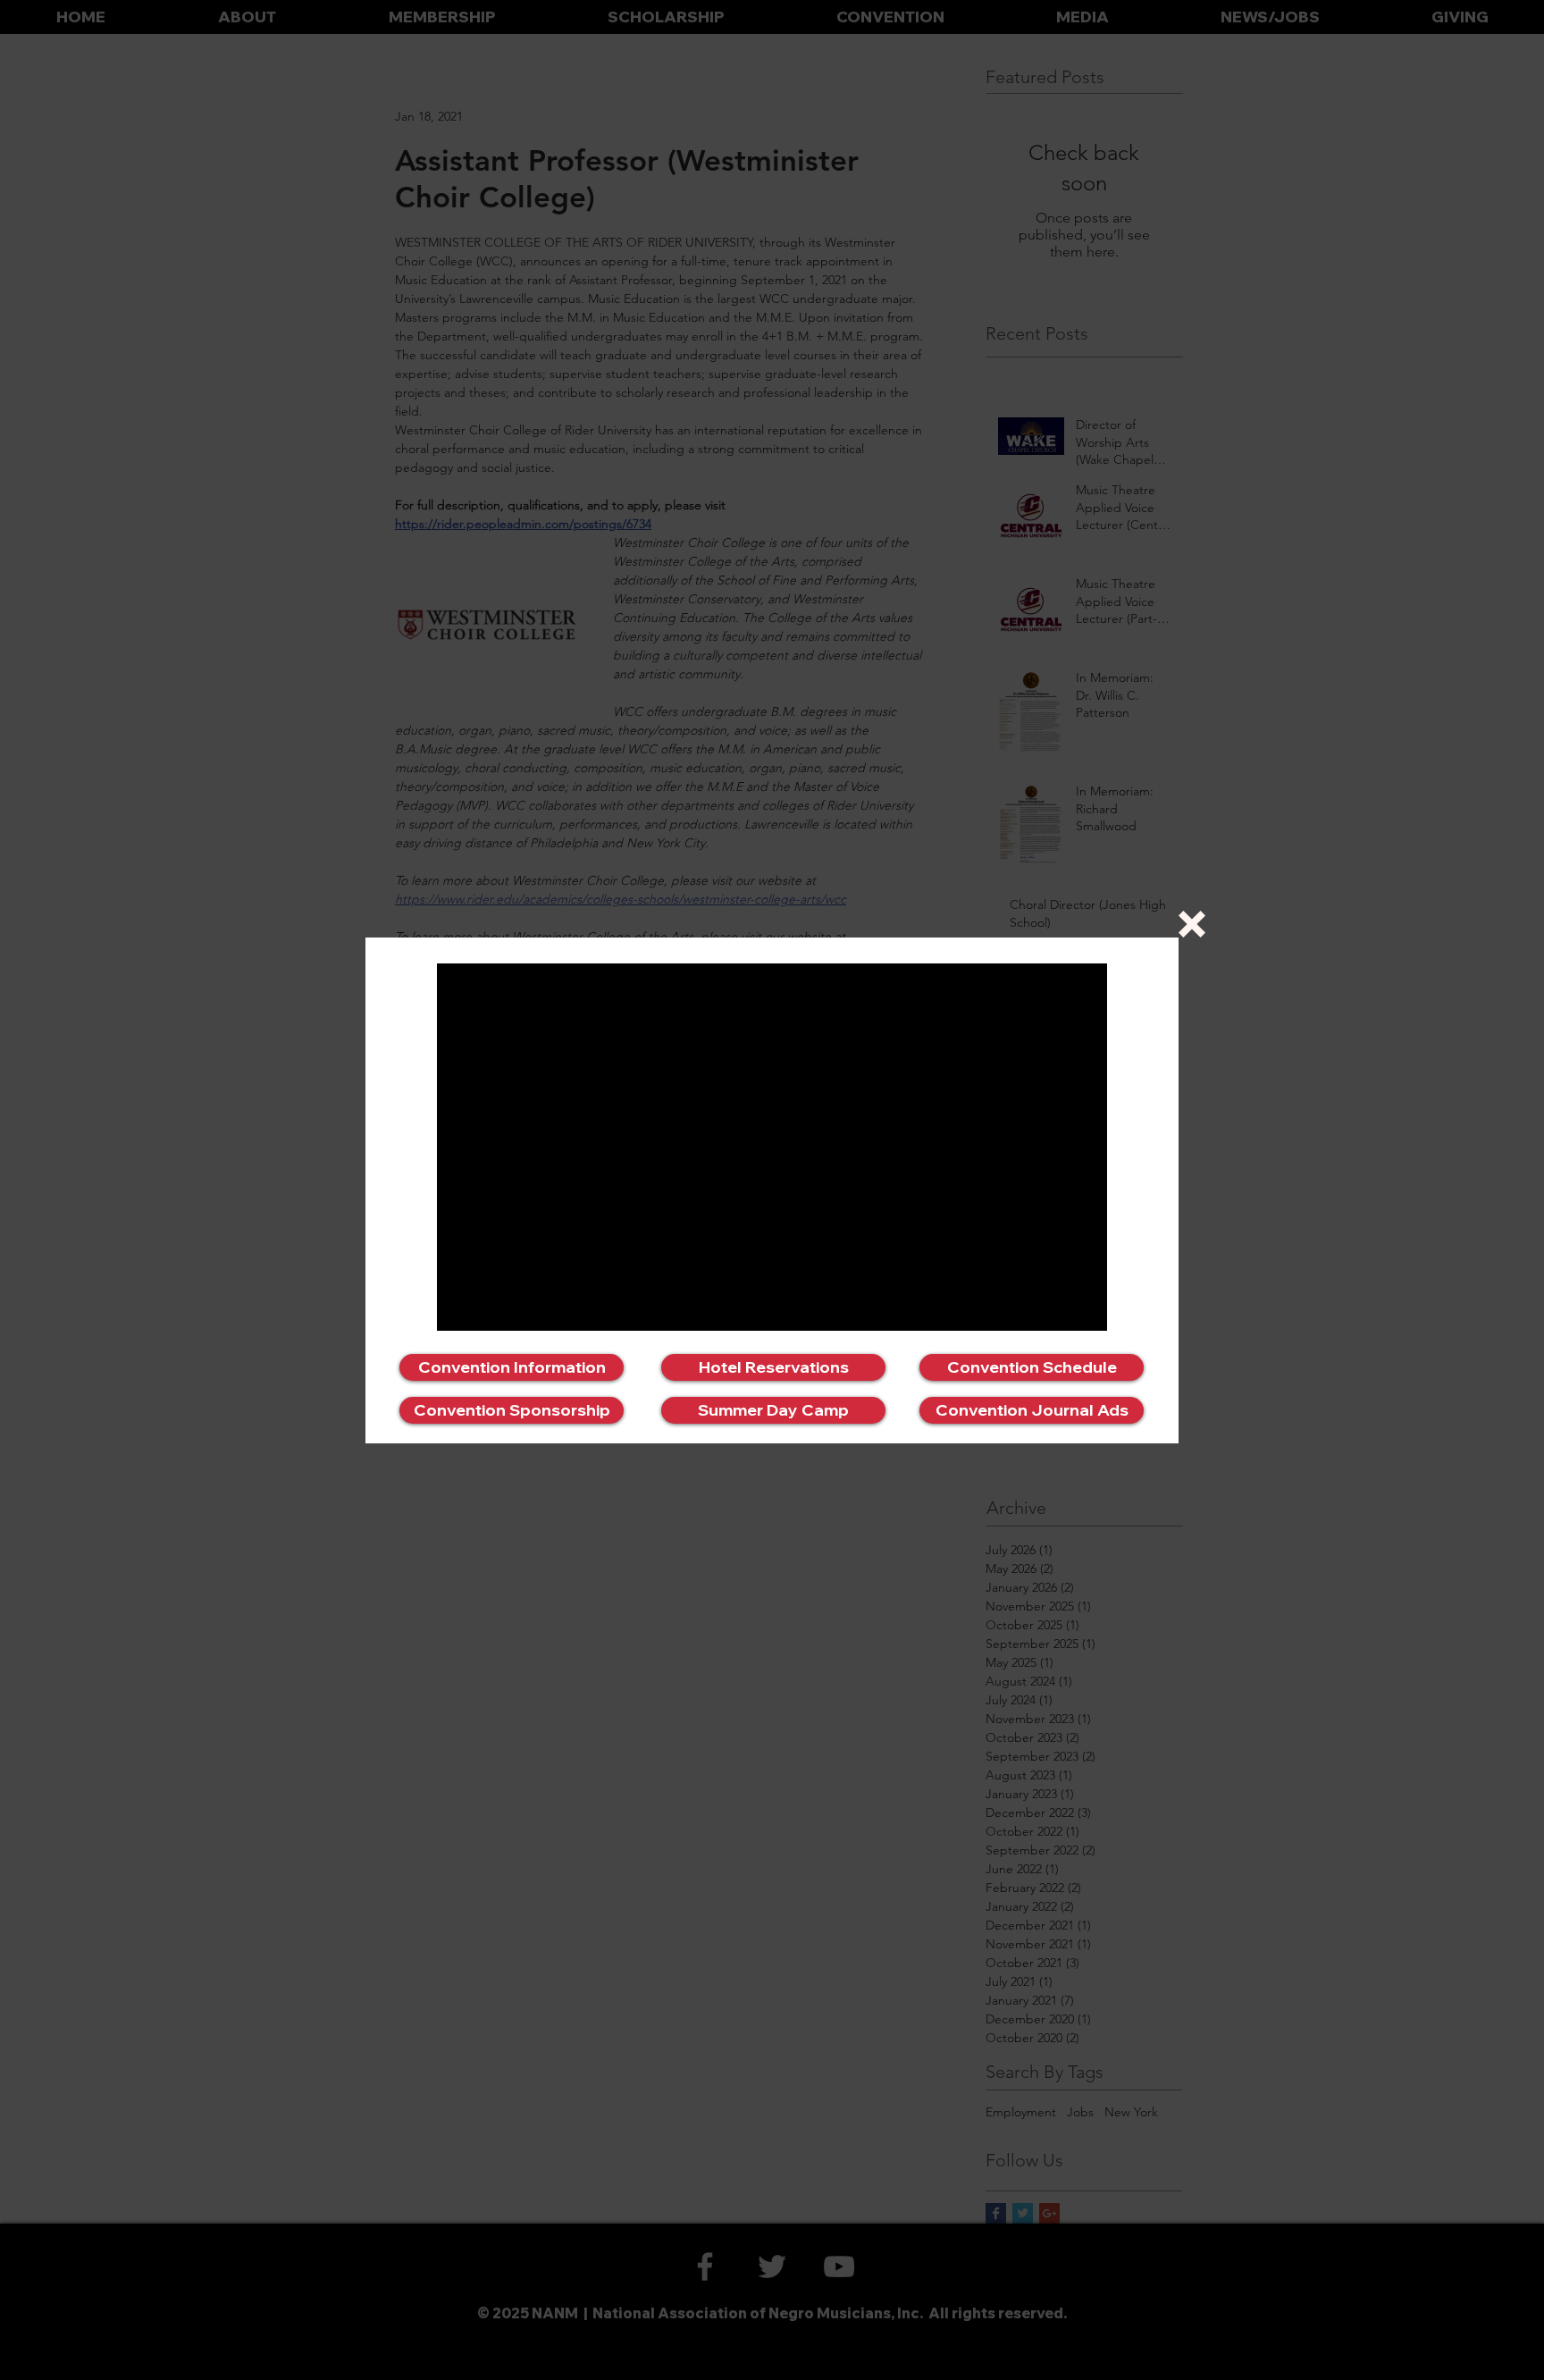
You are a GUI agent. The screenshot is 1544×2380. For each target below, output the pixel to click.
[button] (1192, 924)
